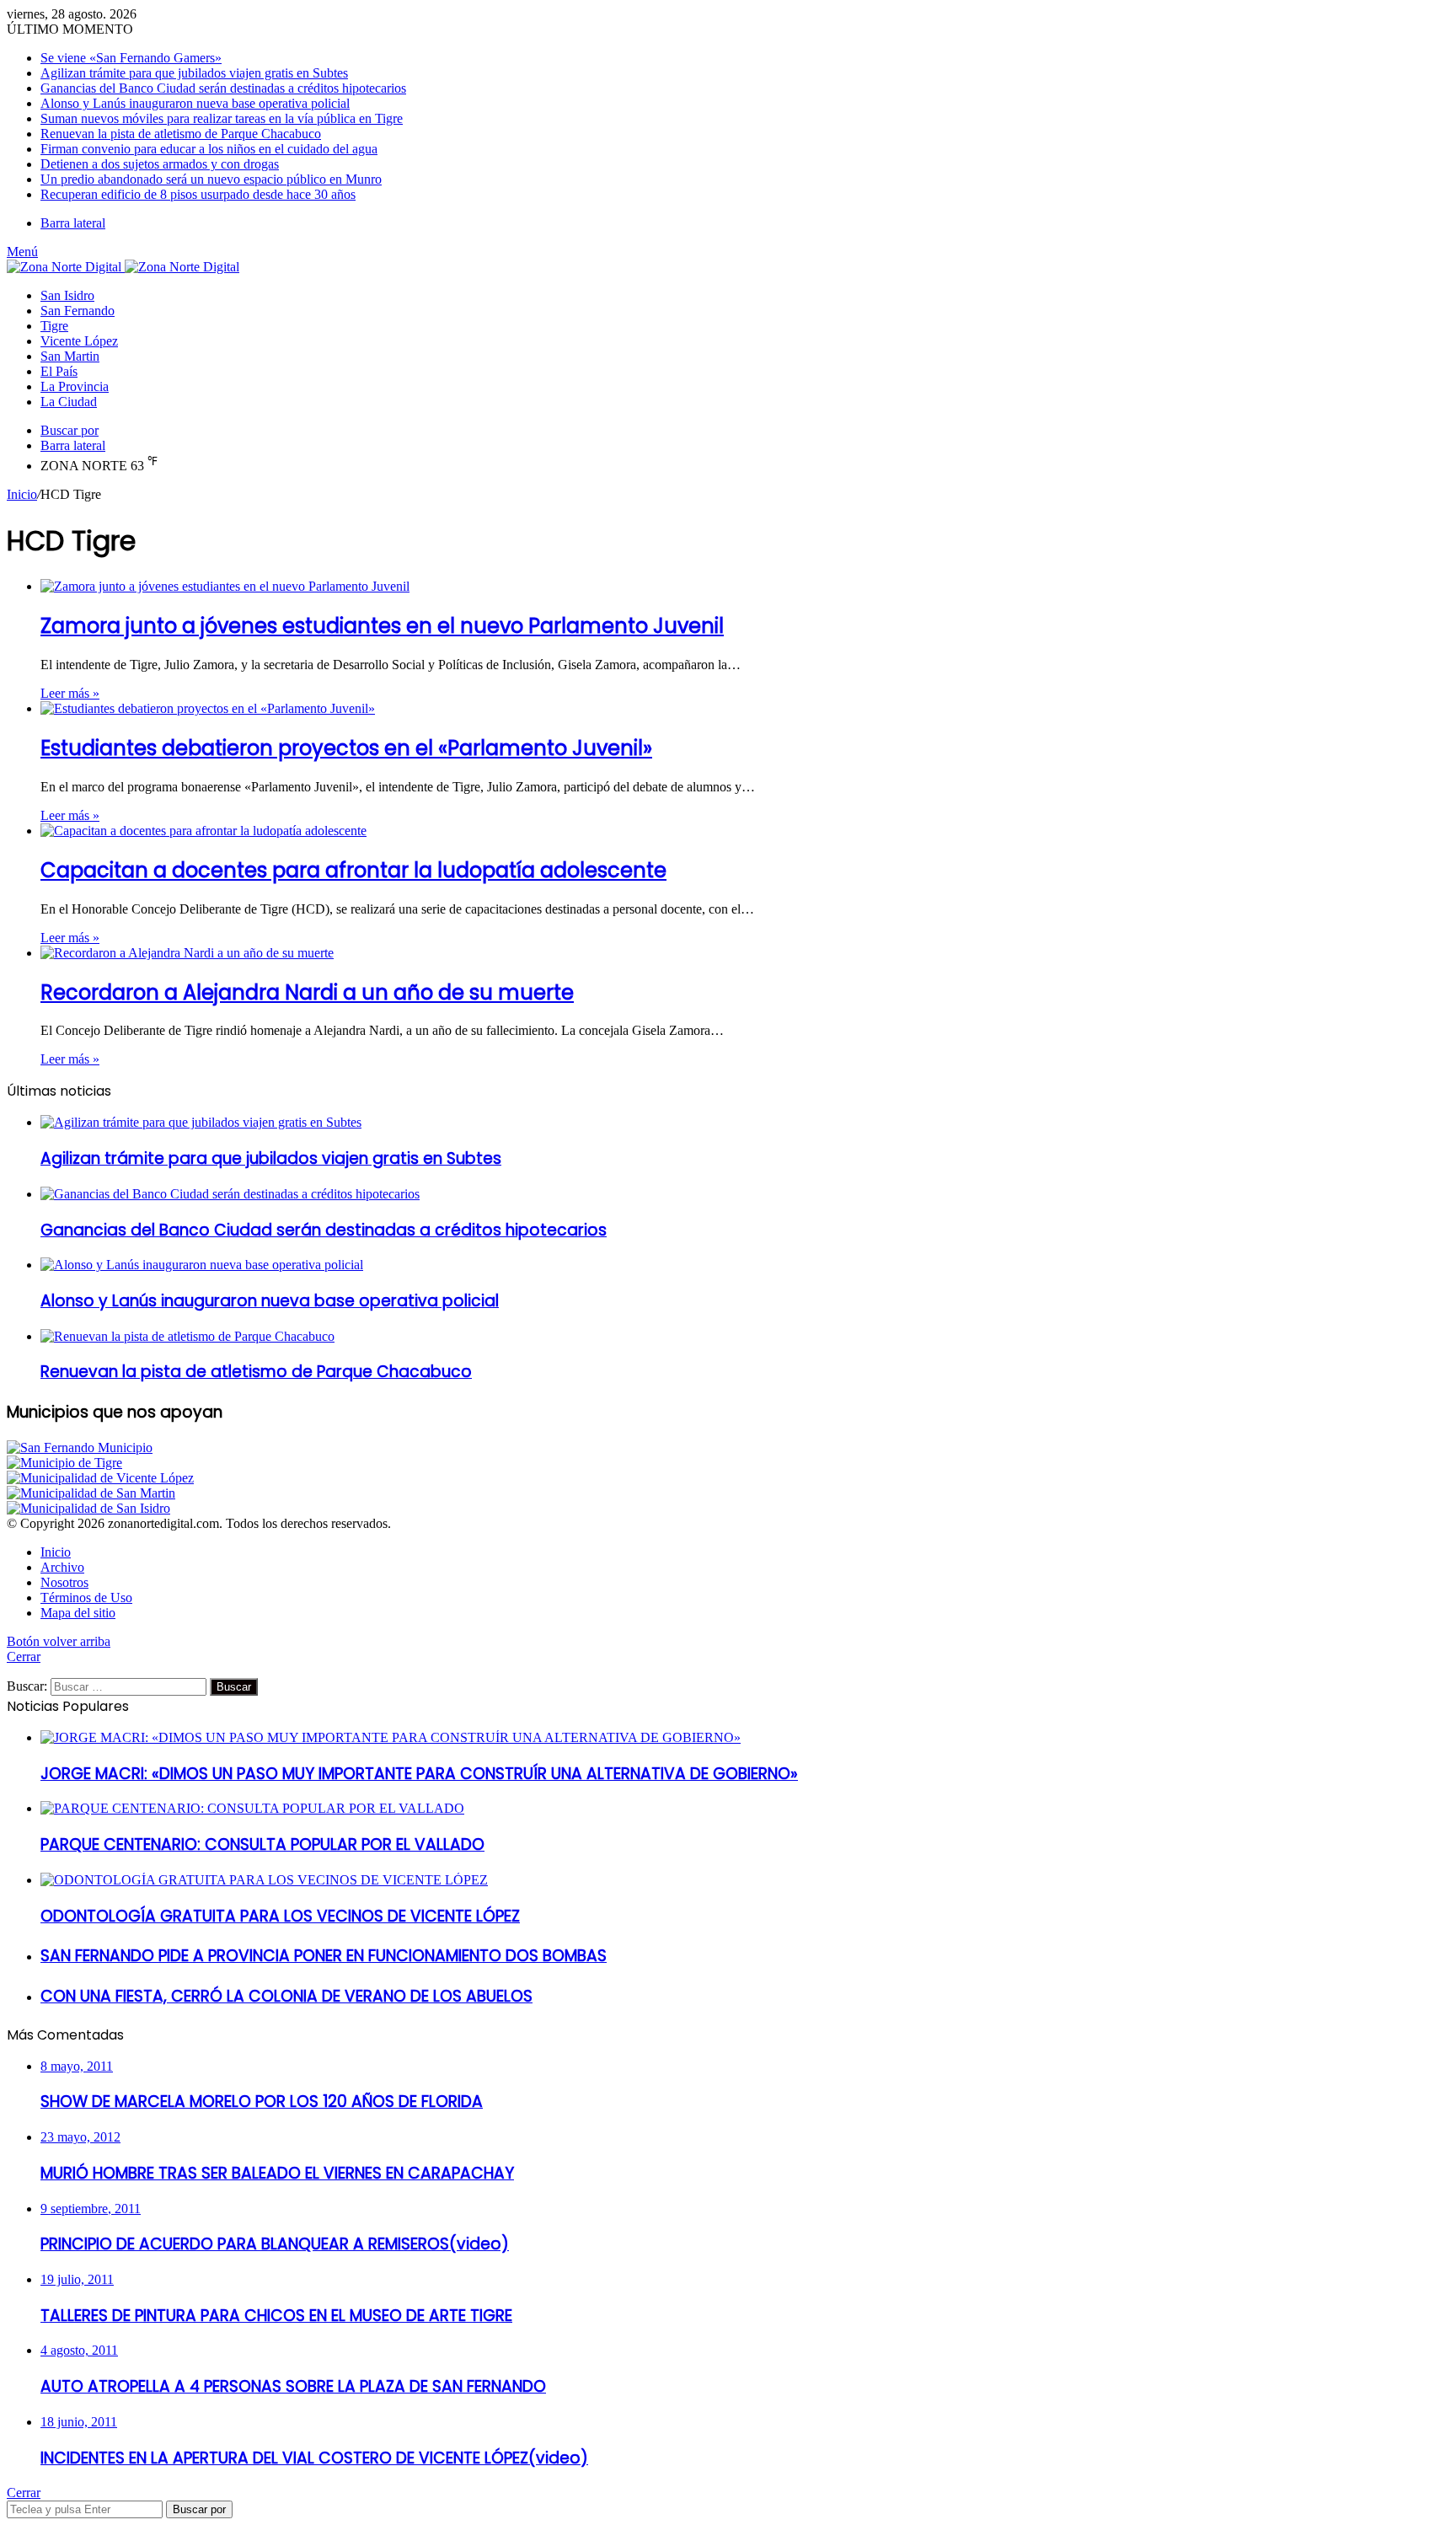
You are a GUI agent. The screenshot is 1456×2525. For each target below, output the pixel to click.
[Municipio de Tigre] (64, 1463)
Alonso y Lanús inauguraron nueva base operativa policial (195, 103)
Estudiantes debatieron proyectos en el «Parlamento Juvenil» (346, 748)
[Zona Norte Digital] (123, 267)
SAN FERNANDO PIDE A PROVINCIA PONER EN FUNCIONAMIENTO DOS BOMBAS (324, 1956)
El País (59, 371)
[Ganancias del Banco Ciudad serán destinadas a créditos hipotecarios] (230, 1194)
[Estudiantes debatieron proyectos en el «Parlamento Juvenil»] (208, 708)
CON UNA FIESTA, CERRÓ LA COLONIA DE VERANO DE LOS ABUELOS (286, 1996)
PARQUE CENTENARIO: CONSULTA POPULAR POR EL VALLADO (262, 1844)
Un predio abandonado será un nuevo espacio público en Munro (211, 179)
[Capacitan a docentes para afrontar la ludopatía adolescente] (203, 831)
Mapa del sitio (78, 1613)
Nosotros (64, 1582)
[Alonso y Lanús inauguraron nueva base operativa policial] (202, 1265)
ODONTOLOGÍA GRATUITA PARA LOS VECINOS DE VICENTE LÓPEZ (280, 1916)
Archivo (62, 1567)
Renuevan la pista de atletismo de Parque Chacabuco (181, 134)
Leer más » (70, 693)
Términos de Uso (86, 1598)
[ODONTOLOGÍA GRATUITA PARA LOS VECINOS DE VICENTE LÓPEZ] (264, 1880)
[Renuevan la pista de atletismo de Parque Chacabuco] (187, 1336)
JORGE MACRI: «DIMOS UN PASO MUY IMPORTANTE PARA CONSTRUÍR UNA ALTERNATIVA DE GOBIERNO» (419, 1774)
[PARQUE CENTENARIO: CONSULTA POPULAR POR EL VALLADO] (252, 1808)
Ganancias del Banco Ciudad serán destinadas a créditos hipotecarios (223, 88)
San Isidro (67, 295)
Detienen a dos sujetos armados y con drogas (160, 164)
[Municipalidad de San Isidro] (88, 1508)
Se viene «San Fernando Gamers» (131, 58)
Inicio (22, 494)
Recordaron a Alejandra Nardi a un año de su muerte (307, 992)
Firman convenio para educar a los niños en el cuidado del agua (209, 149)
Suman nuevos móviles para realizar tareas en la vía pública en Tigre (222, 118)
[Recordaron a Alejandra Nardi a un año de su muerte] (187, 953)
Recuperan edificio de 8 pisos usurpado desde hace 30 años (198, 194)
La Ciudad (69, 402)
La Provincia (75, 386)
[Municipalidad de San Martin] (91, 1493)
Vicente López (79, 341)
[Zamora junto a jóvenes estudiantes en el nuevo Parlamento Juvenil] (225, 586)
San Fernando (78, 311)
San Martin (70, 356)
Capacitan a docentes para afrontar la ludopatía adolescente (353, 870)
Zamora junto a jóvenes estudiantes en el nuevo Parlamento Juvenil (382, 626)
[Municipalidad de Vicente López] (100, 1478)
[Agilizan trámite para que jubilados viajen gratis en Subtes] (201, 1122)
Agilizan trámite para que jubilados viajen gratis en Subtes (194, 73)
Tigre (54, 326)
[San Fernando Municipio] (80, 1447)
